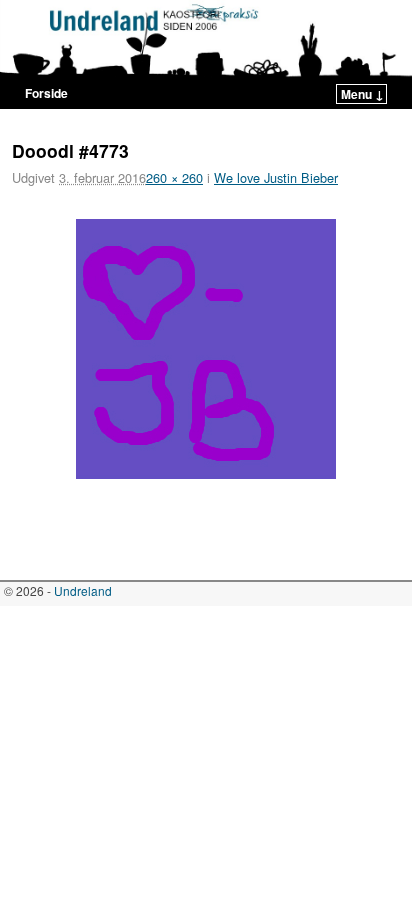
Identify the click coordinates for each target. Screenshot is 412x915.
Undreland (83, 590)
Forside (46, 93)
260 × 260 (174, 177)
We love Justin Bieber (276, 177)
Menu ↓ (362, 94)
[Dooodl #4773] (206, 349)
